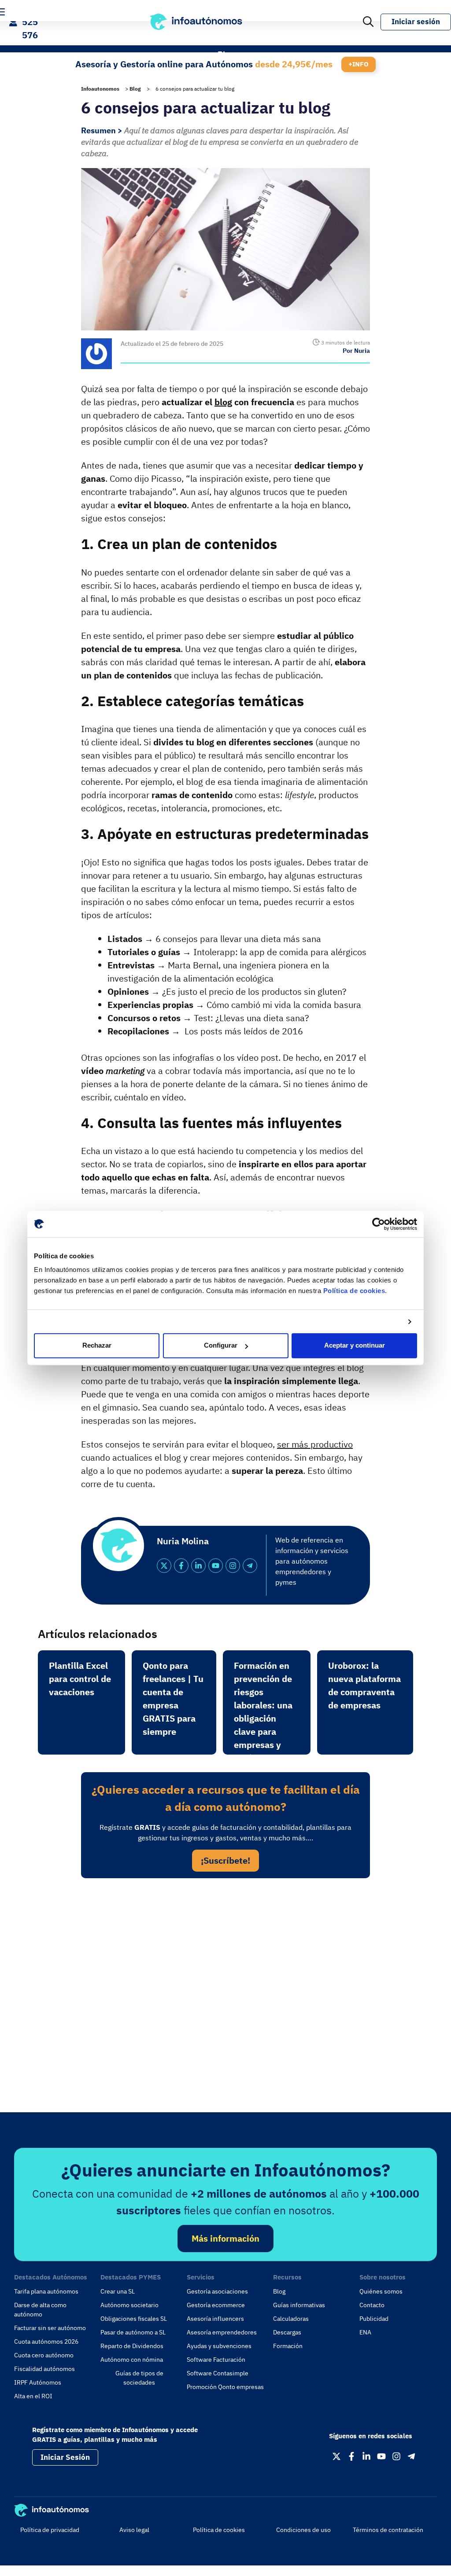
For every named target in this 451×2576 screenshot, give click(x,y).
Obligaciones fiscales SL (134, 2319)
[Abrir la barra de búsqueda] (368, 22)
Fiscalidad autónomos (44, 2369)
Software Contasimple (218, 2373)
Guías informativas (299, 2305)
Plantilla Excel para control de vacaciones (80, 1679)
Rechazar (97, 1346)
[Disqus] (225, 2006)
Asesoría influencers (215, 2319)
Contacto (372, 2305)
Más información (225, 2238)
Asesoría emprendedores (222, 2332)
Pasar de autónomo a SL (133, 2332)
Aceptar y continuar (355, 1346)
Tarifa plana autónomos (46, 2291)
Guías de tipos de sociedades (139, 2378)
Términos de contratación (388, 2530)
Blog (135, 89)
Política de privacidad (50, 2530)
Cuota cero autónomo (44, 2355)
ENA (365, 2332)
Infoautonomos (100, 89)
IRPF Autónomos (38, 2382)
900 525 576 (30, 22)
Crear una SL (118, 2291)
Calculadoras (291, 2319)
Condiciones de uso (303, 2530)
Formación (288, 2346)
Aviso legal (134, 2530)
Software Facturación (216, 2360)
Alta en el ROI (33, 2396)
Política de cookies (354, 1291)
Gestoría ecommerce (216, 2305)
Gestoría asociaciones (217, 2291)
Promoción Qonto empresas (225, 2387)
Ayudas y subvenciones (219, 2346)
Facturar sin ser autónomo (50, 2328)
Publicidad (374, 2319)
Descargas (287, 2332)
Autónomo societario (129, 2305)
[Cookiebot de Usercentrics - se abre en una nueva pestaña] (379, 1224)
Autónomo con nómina (132, 2360)
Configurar (221, 1346)
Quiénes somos (381, 2291)
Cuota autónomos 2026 (46, 2341)
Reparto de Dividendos (132, 2346)
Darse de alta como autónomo (40, 2310)
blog (223, 402)
